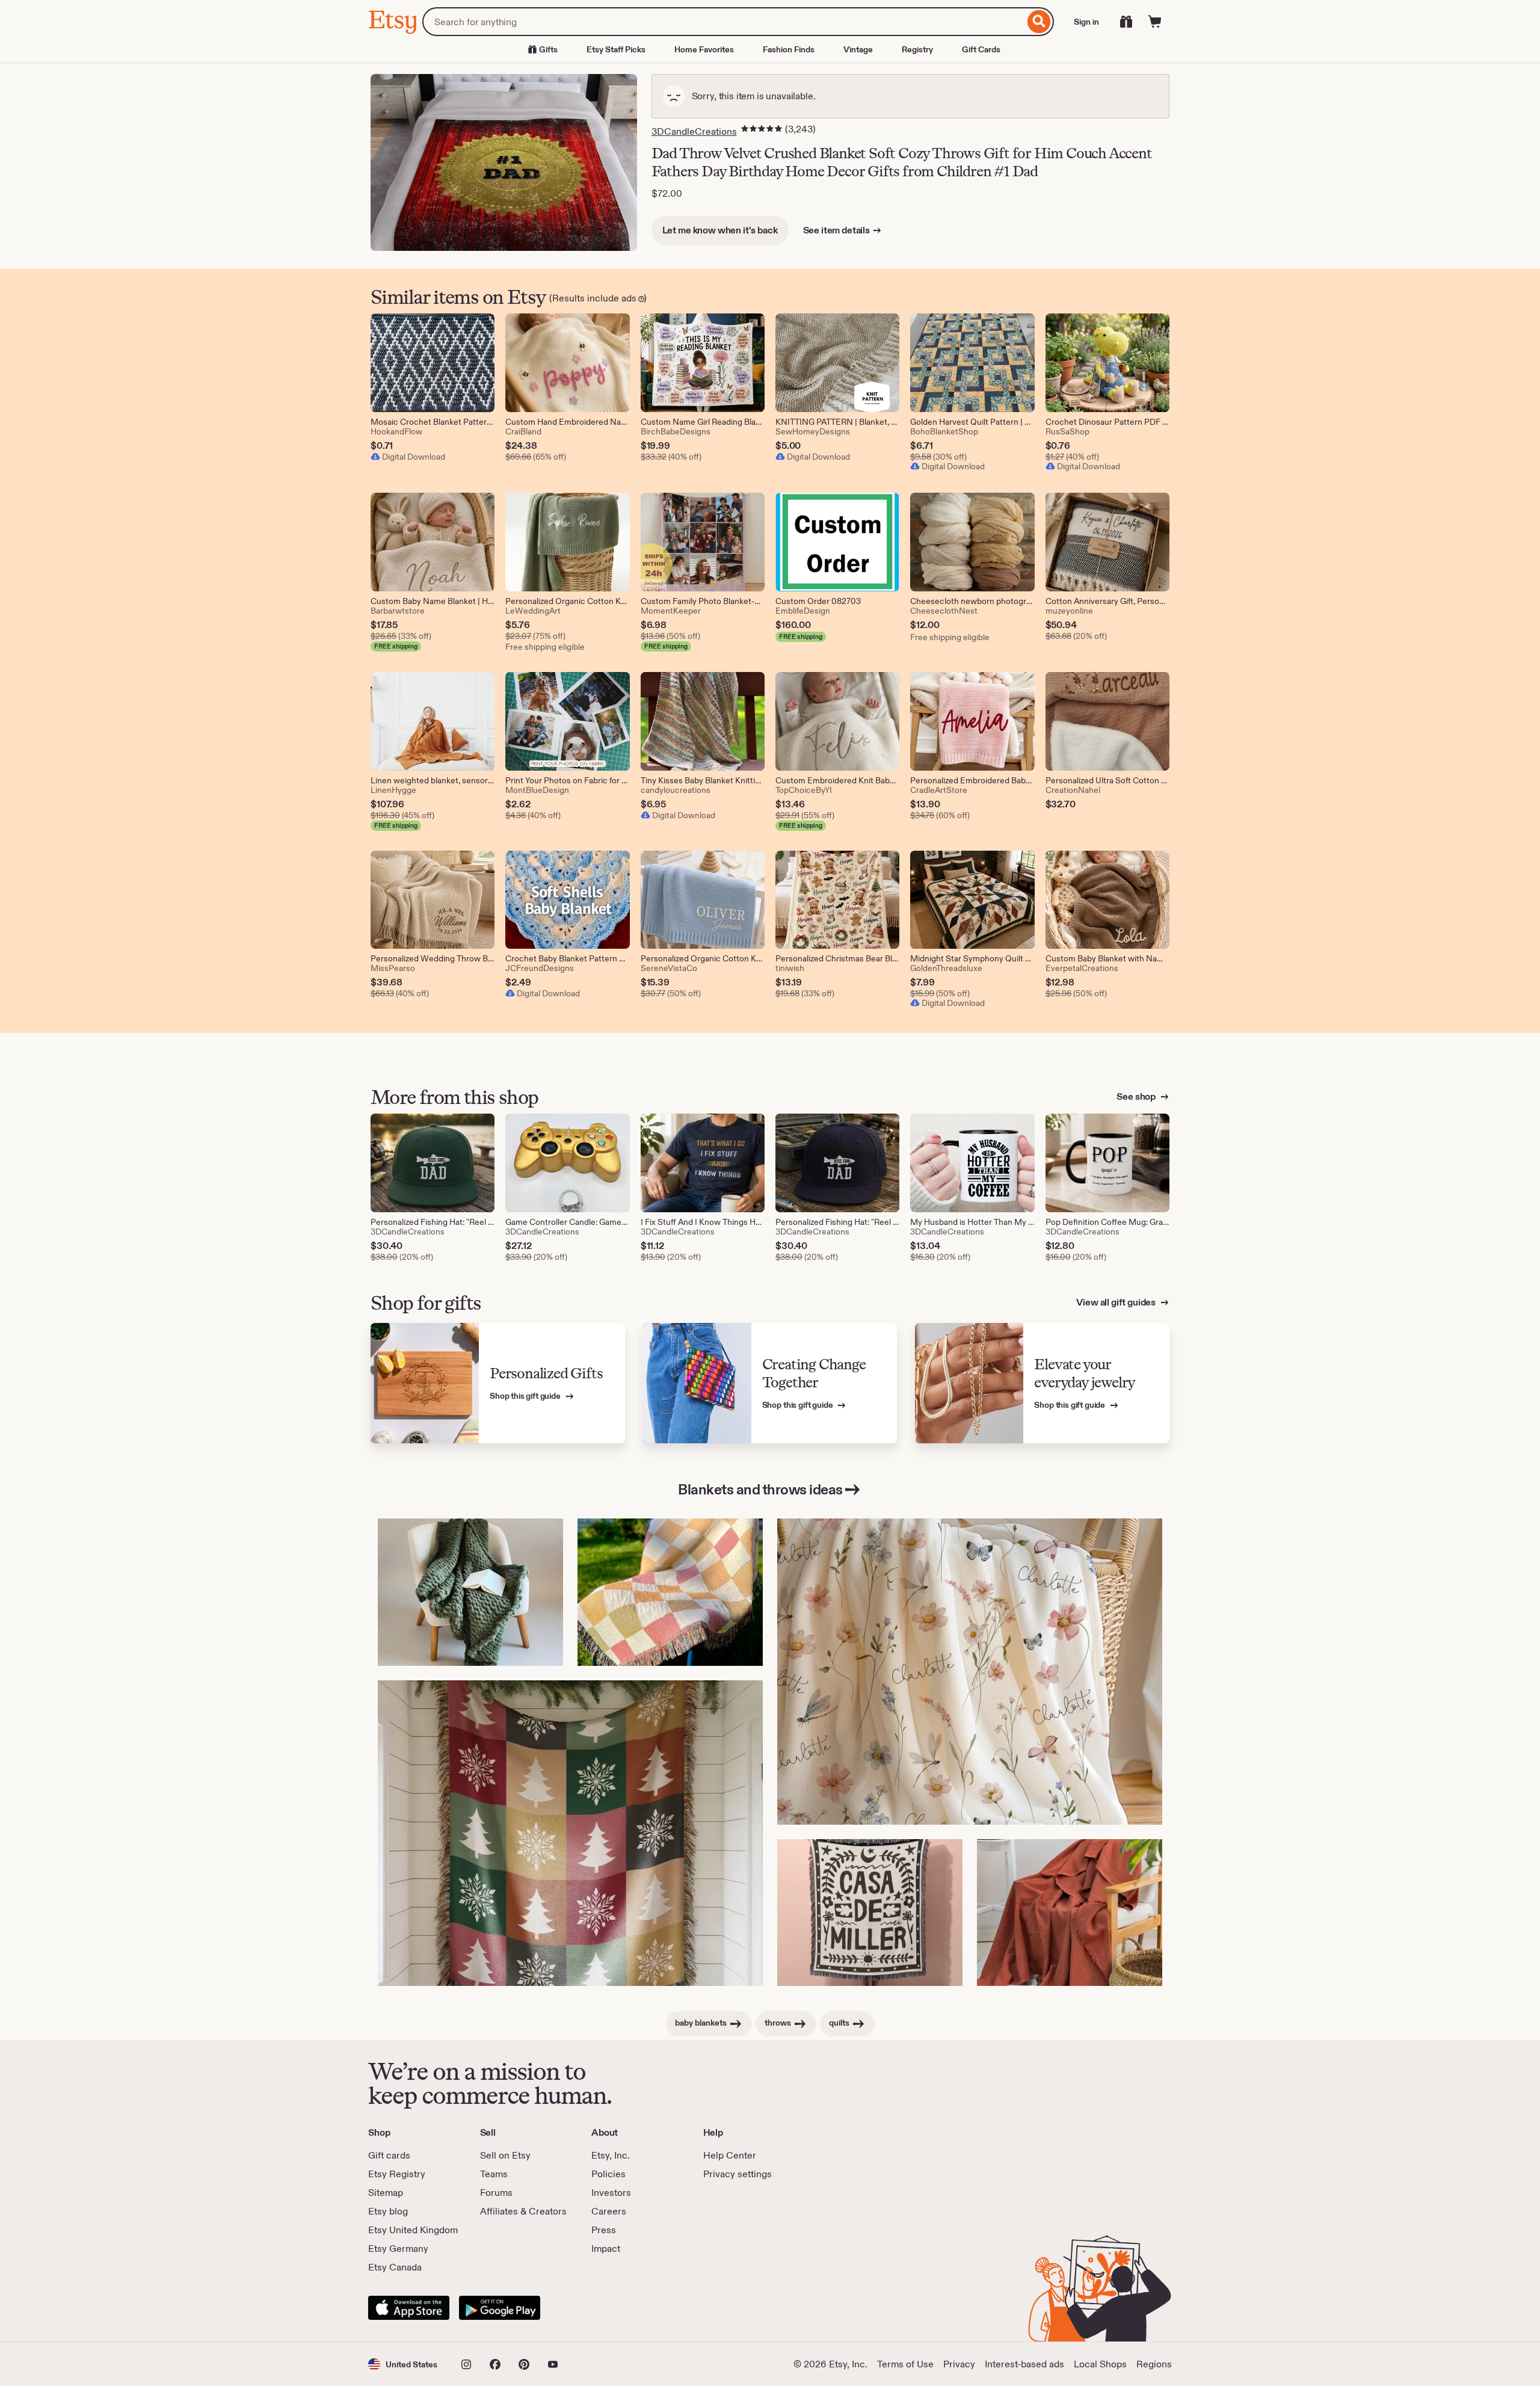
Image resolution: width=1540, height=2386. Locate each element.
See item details (836, 230)
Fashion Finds (789, 49)
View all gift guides (1117, 1302)
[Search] (1039, 22)
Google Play (500, 2308)
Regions (1154, 2364)
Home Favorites (704, 49)
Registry (917, 49)
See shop (1137, 1096)
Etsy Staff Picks (616, 49)
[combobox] (723, 22)
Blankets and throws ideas (760, 1489)
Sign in (1086, 22)
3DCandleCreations (694, 131)
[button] (403, 2364)
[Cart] (1155, 22)
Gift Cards (981, 49)
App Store (409, 2308)
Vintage (858, 49)
